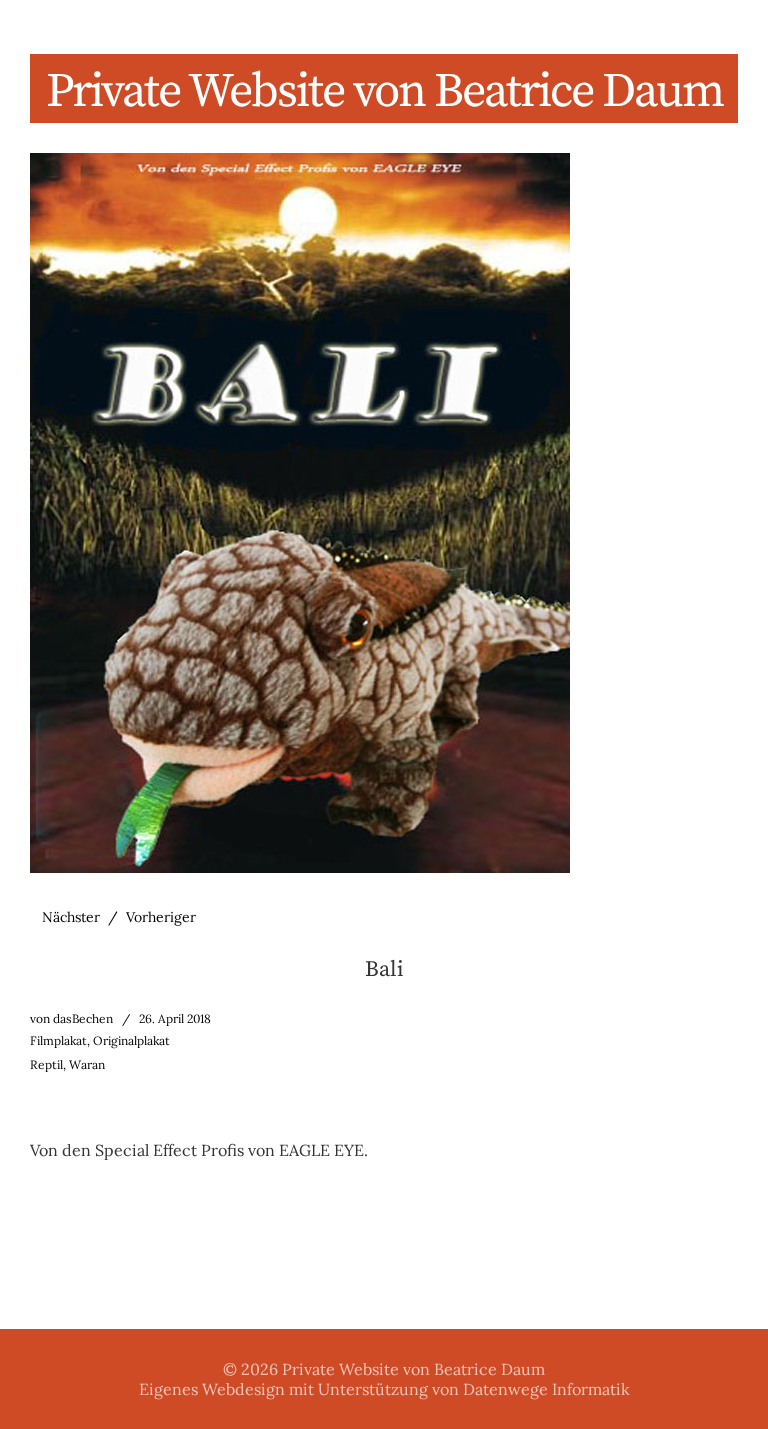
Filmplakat (58, 1040)
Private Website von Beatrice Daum (384, 92)
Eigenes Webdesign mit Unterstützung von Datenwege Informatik (384, 1389)
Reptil (46, 1064)
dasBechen (83, 1018)
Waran (87, 1064)
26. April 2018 (175, 1018)
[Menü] (55, 29)
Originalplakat (131, 1040)
